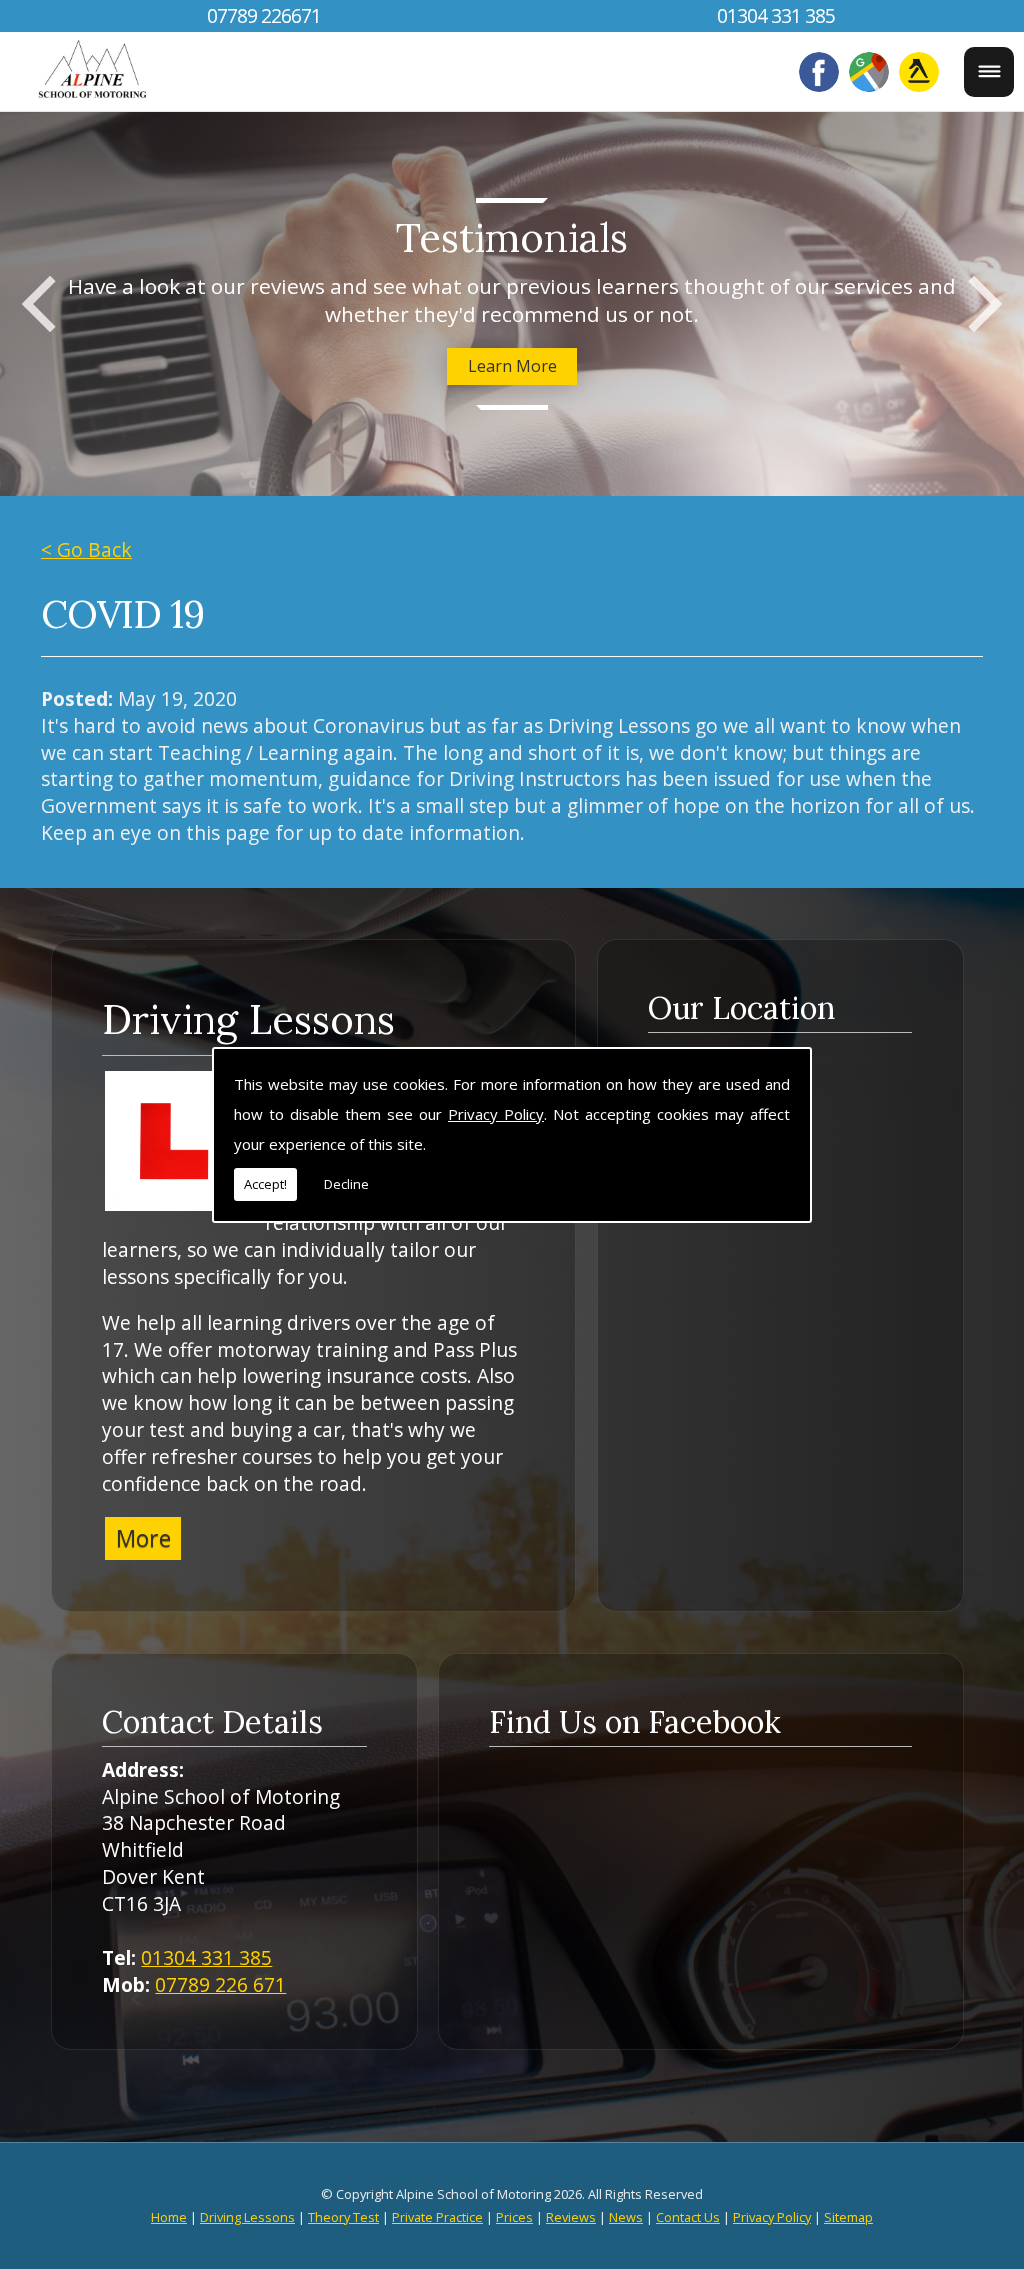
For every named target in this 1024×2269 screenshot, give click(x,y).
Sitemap (848, 2217)
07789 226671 (264, 15)
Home (169, 2217)
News (626, 2217)
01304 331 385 (776, 15)
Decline (346, 1184)
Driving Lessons (248, 1019)
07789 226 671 (220, 1984)
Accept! (265, 1184)
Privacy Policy (496, 1114)
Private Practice (437, 2217)
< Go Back (86, 549)
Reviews (571, 2217)
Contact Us (688, 2217)
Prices (514, 2217)
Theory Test (343, 2217)
